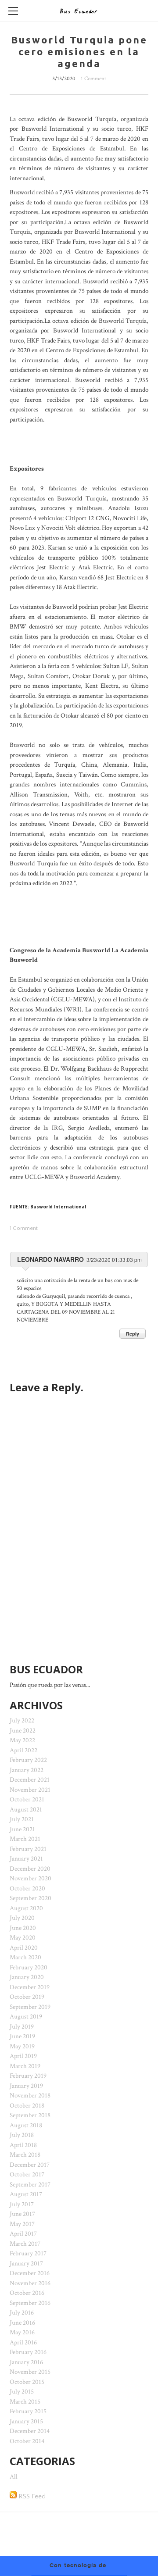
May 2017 (22, 2224)
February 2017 (28, 2253)
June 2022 (23, 1731)
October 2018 (27, 2106)
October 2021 (27, 1799)
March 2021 (25, 1839)
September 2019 (30, 2007)
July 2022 (22, 1720)
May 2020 (23, 1938)
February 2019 (28, 2076)
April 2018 (23, 2145)
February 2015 (28, 2411)
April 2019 (23, 2056)
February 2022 (28, 1760)
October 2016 (27, 2293)
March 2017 (25, 2244)
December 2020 (30, 1869)
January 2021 (26, 1859)
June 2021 (22, 1829)
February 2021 (28, 1849)
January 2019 (26, 2086)
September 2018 (30, 2115)
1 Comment (93, 79)
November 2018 (30, 2095)
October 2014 (27, 2441)
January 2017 (26, 2263)
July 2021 (22, 1819)
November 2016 (30, 2283)
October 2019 (27, 1997)
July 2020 (22, 1918)
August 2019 (26, 2017)
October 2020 (27, 1888)
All (14, 2477)
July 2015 (22, 2392)
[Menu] (13, 11)
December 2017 (30, 2165)
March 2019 (25, 2066)
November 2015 (30, 2372)
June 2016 (22, 2323)
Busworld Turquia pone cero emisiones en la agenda (79, 52)
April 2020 (24, 1948)
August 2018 (26, 2125)
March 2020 (25, 1957)
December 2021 (30, 1780)
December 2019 (30, 1987)
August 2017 (26, 2194)
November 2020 (31, 1878)
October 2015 (27, 2382)
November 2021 (30, 1790)
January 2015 (26, 2421)
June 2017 (22, 2214)
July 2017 (22, 2204)
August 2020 (26, 1908)
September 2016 (30, 2303)
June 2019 (22, 2036)
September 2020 (31, 1898)
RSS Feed (31, 2496)
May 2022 (22, 1740)
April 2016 (23, 2342)
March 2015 (25, 2402)
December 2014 (30, 2431)
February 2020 (29, 1967)
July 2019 (22, 2027)
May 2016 (22, 2332)
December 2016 (30, 2273)
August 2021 (26, 1810)
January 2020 (27, 1977)
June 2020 (23, 1928)
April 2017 (23, 2234)
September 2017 (30, 2185)
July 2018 (22, 2135)
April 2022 (23, 1750)
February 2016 (28, 2352)
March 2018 (25, 2155)
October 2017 (27, 2174)
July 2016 (22, 2313)
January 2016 (26, 2362)
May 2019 (22, 2046)
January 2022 (27, 1770)
